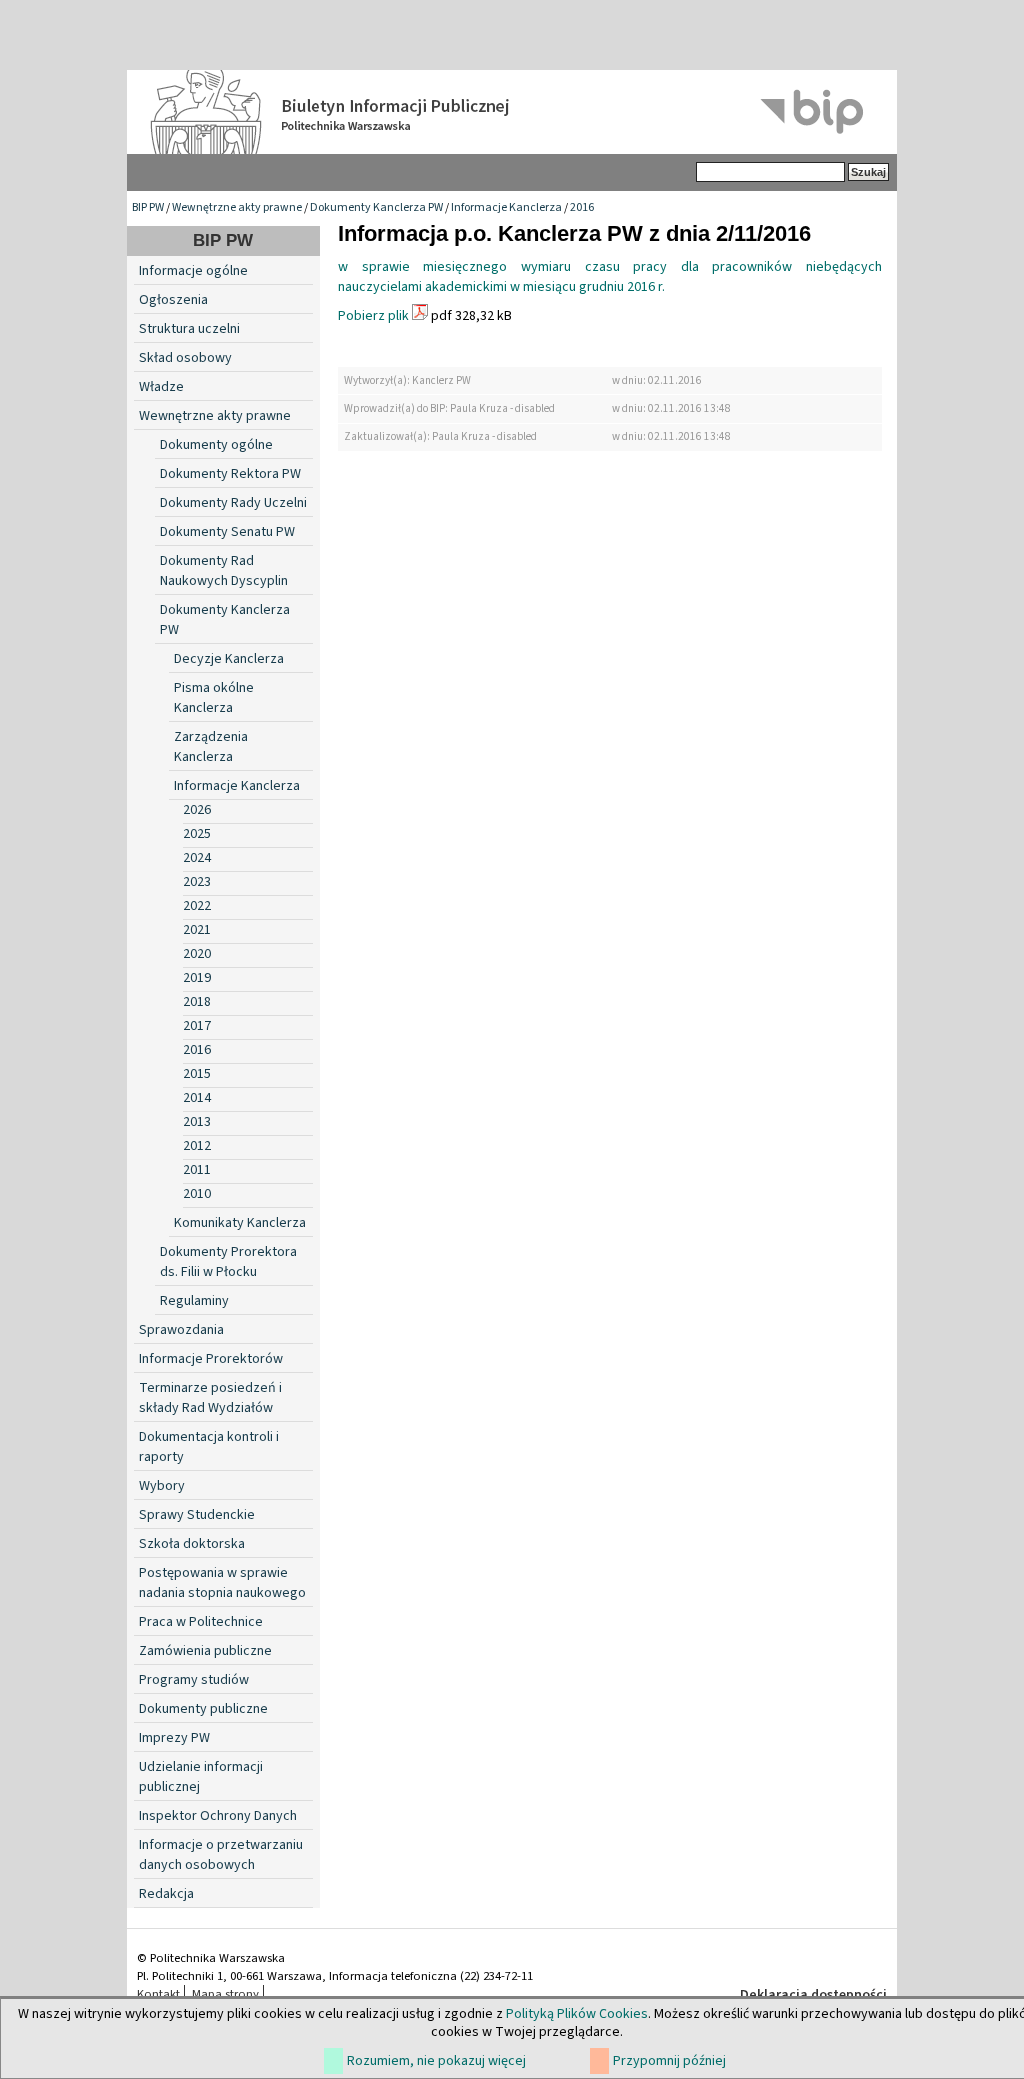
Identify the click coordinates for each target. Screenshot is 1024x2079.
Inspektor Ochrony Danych (218, 1816)
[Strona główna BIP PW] (512, 112)
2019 (197, 978)
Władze (161, 387)
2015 (197, 1074)
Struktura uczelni (189, 329)
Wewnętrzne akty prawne (237, 207)
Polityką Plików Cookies (577, 2014)
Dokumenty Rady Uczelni (233, 503)
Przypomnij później (669, 2061)
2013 (197, 1122)
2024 (197, 858)
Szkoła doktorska (192, 1544)
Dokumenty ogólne (216, 445)
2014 (197, 1098)
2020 (197, 954)
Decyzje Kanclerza (229, 659)
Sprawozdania (181, 1330)
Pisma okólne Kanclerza (214, 698)
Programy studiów (194, 1680)
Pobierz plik (373, 316)
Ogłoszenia (173, 300)
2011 (197, 1170)
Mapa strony (225, 1994)
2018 (197, 1002)
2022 (197, 906)
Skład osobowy (185, 358)
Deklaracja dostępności (813, 1995)
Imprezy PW (174, 1738)
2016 (582, 207)
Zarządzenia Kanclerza (211, 747)
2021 (197, 930)
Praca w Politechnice (201, 1622)
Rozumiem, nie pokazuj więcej (436, 2061)
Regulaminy (194, 1301)
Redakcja (166, 1894)
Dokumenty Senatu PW (227, 532)
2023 (197, 882)
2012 (197, 1146)
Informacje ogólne (193, 271)
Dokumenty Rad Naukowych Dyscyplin (224, 571)
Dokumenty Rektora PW (230, 474)
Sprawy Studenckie (197, 1515)
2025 (197, 834)
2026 (197, 810)
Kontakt (158, 1994)
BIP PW (148, 207)
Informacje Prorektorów (211, 1359)
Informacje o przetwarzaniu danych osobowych (221, 1855)
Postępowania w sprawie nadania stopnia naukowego (222, 1583)
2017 (197, 1026)
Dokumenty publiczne (203, 1709)
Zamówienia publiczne (205, 1651)
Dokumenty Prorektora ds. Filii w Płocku (228, 1262)
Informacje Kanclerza (506, 207)
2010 (197, 1194)
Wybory (162, 1486)
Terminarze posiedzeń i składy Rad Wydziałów (210, 1398)
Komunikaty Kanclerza (240, 1223)
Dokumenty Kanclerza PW (376, 207)
